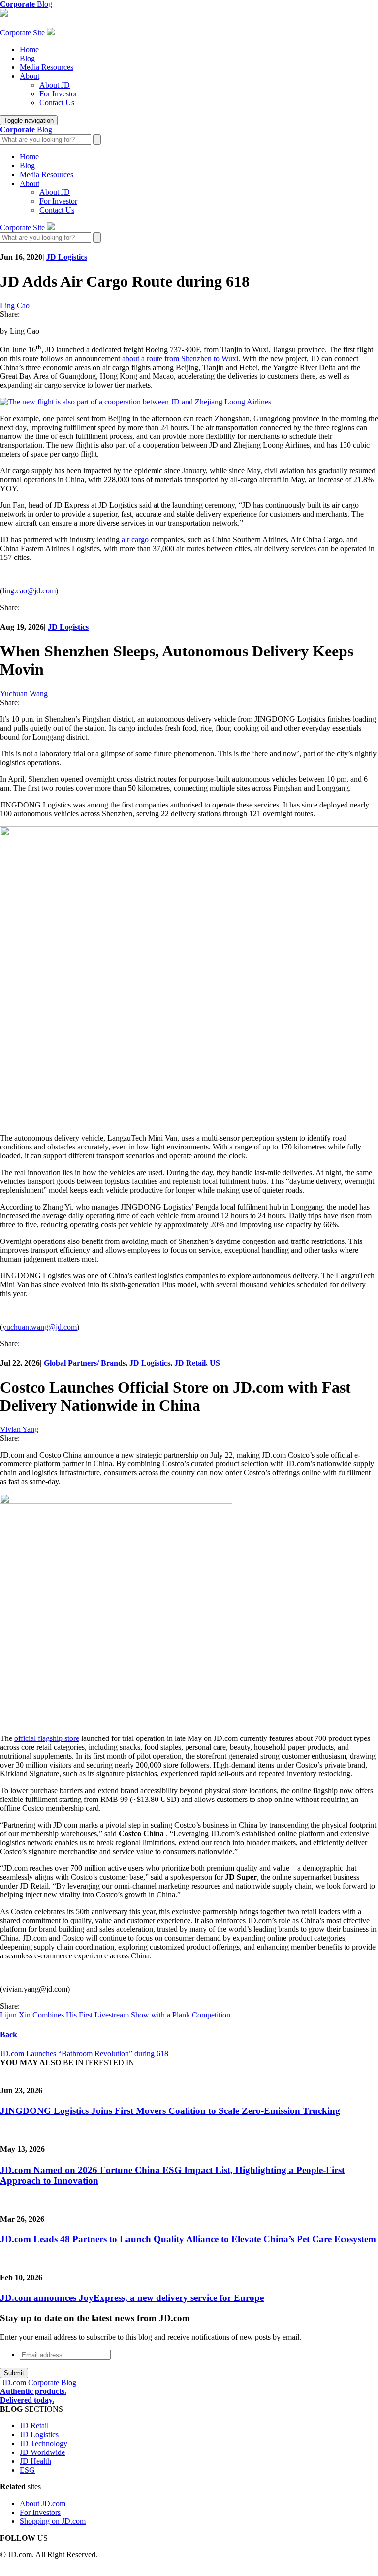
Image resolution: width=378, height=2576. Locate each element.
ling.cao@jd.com (29, 591)
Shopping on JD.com (53, 2521)
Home (29, 49)
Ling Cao (15, 305)
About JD (55, 85)
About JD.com (43, 2503)
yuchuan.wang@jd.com (40, 1327)
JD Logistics (67, 257)
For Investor (58, 94)
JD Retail (190, 1363)
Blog (27, 58)
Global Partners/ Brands (85, 1363)
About (30, 76)
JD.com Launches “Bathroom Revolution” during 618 (84, 2054)
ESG (27, 2470)
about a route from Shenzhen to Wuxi (180, 358)
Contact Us (57, 103)
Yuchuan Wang (24, 694)
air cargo (135, 540)
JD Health (35, 2461)
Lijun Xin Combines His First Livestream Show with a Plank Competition (115, 2015)
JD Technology (44, 2443)
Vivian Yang (19, 1429)
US (215, 1363)
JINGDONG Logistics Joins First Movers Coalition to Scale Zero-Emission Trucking (170, 2111)
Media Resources (47, 67)
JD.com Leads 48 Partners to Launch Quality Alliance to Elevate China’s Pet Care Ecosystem (188, 2239)
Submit (14, 2373)
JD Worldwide (42, 2452)
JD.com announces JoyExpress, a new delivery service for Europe (132, 2298)
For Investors (40, 2512)
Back (9, 2034)
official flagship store (47, 1738)
